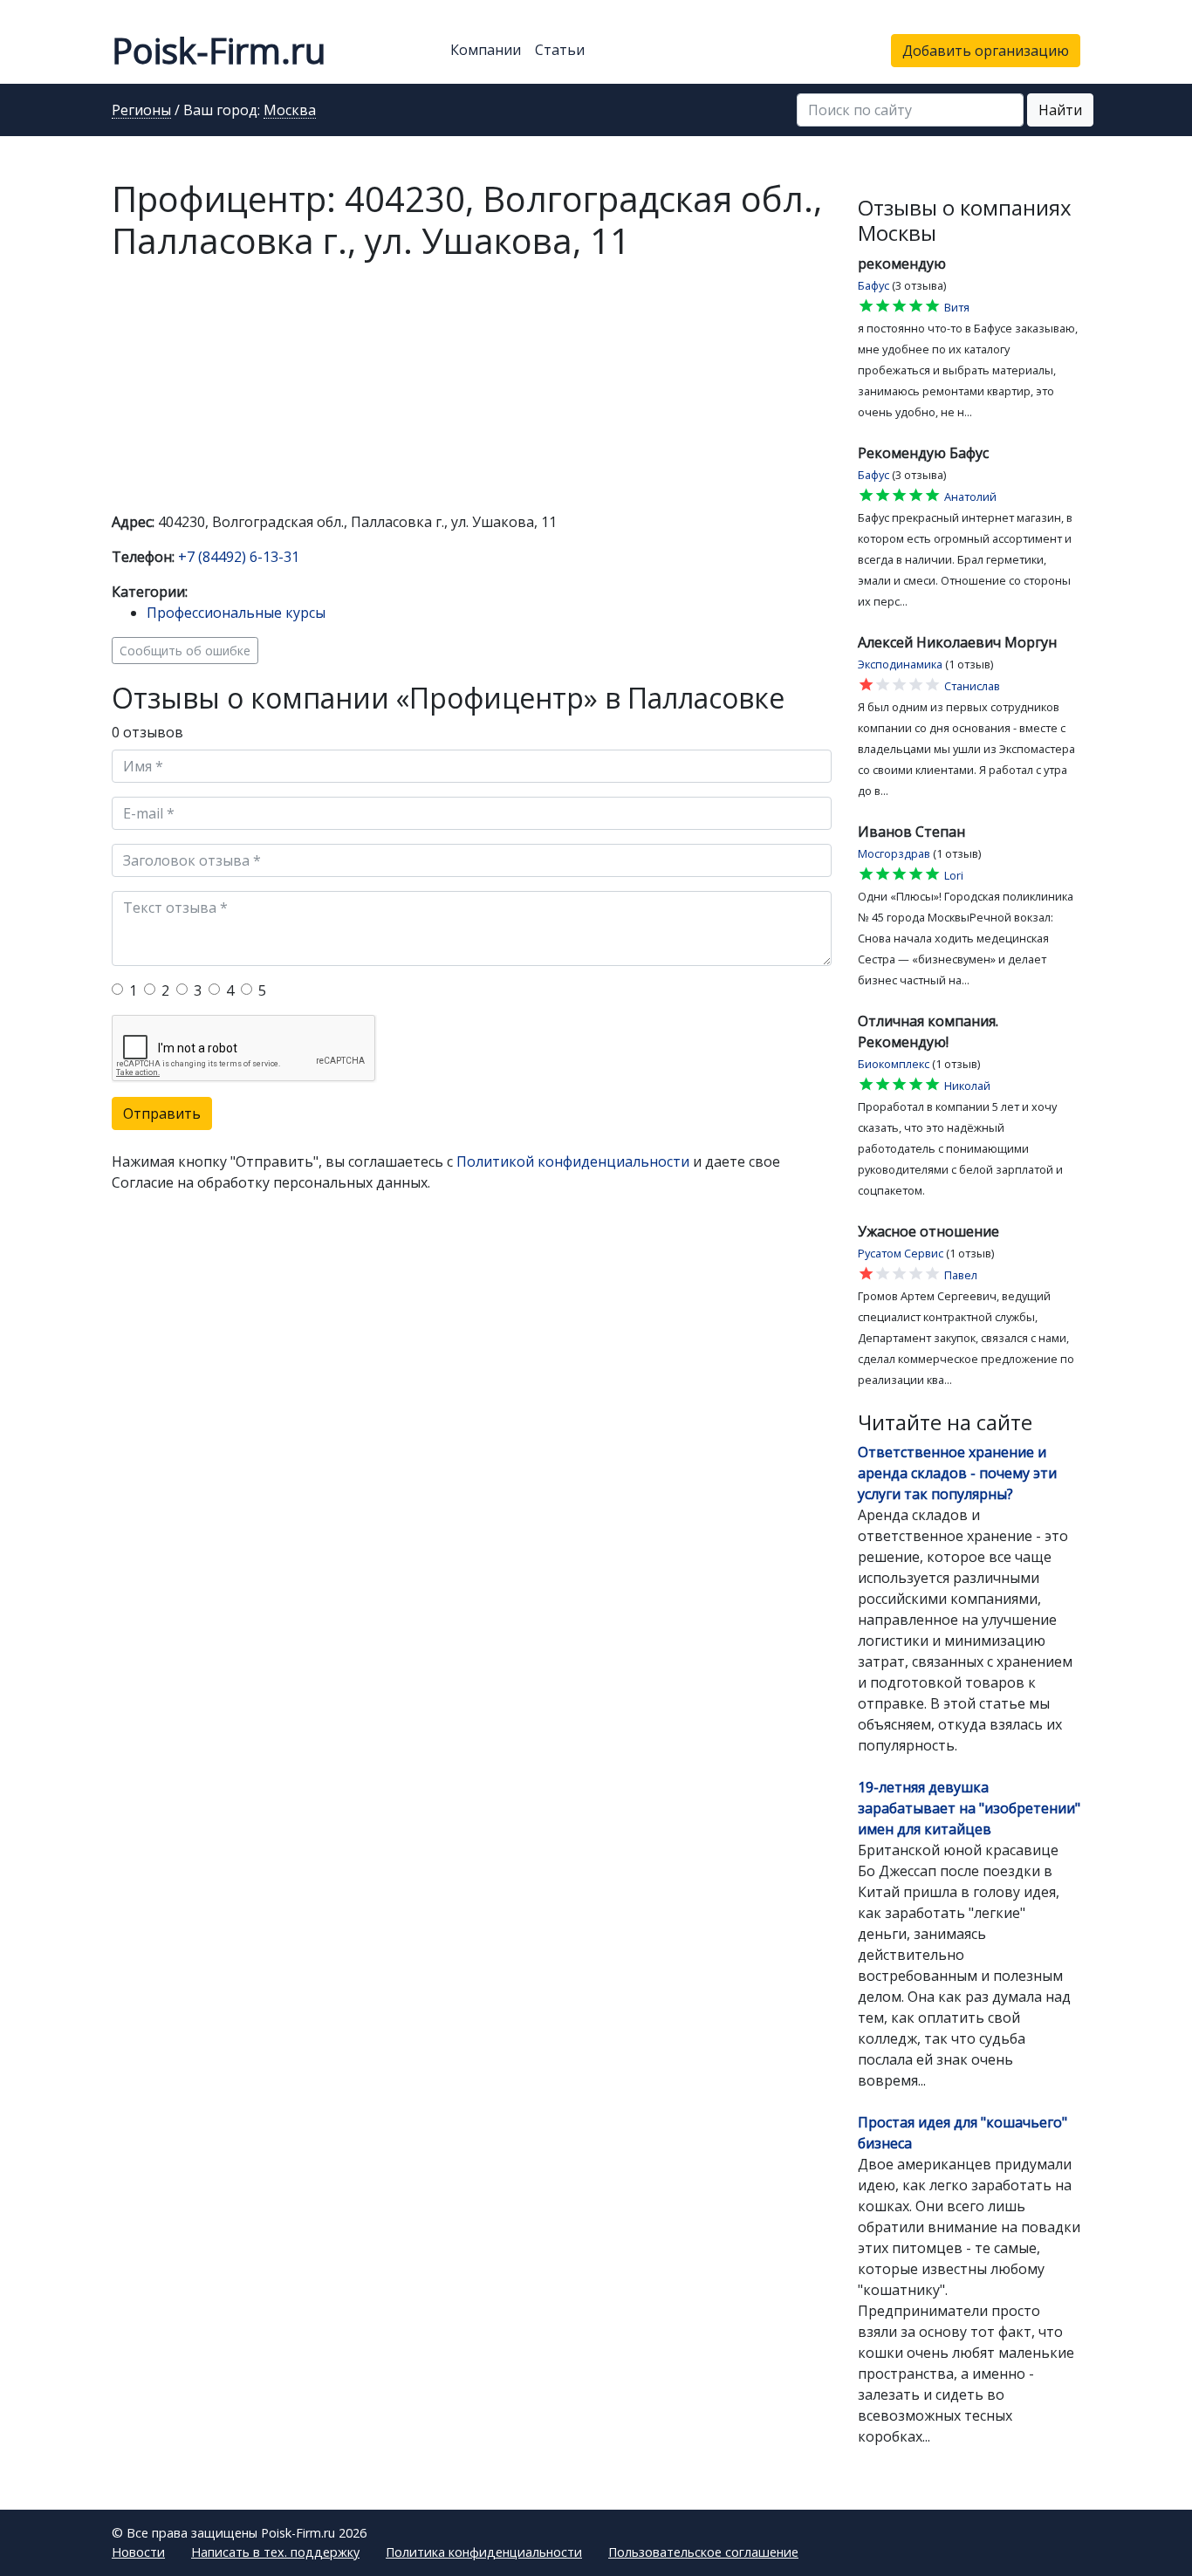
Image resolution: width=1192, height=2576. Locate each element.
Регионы (141, 111)
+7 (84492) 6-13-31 (239, 557)
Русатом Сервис (901, 1253)
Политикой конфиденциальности (573, 1161)
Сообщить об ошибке (185, 651)
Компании (486, 50)
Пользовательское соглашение (703, 2552)
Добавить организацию (986, 51)
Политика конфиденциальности (484, 2552)
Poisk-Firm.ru (219, 50)
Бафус (873, 285)
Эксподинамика (900, 664)
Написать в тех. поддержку (275, 2552)
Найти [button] (1060, 110)
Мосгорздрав (894, 853)
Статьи (560, 50)
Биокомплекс (894, 1064)
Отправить (162, 1113)
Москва (290, 111)
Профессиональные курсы (236, 613)
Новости (138, 2552)
